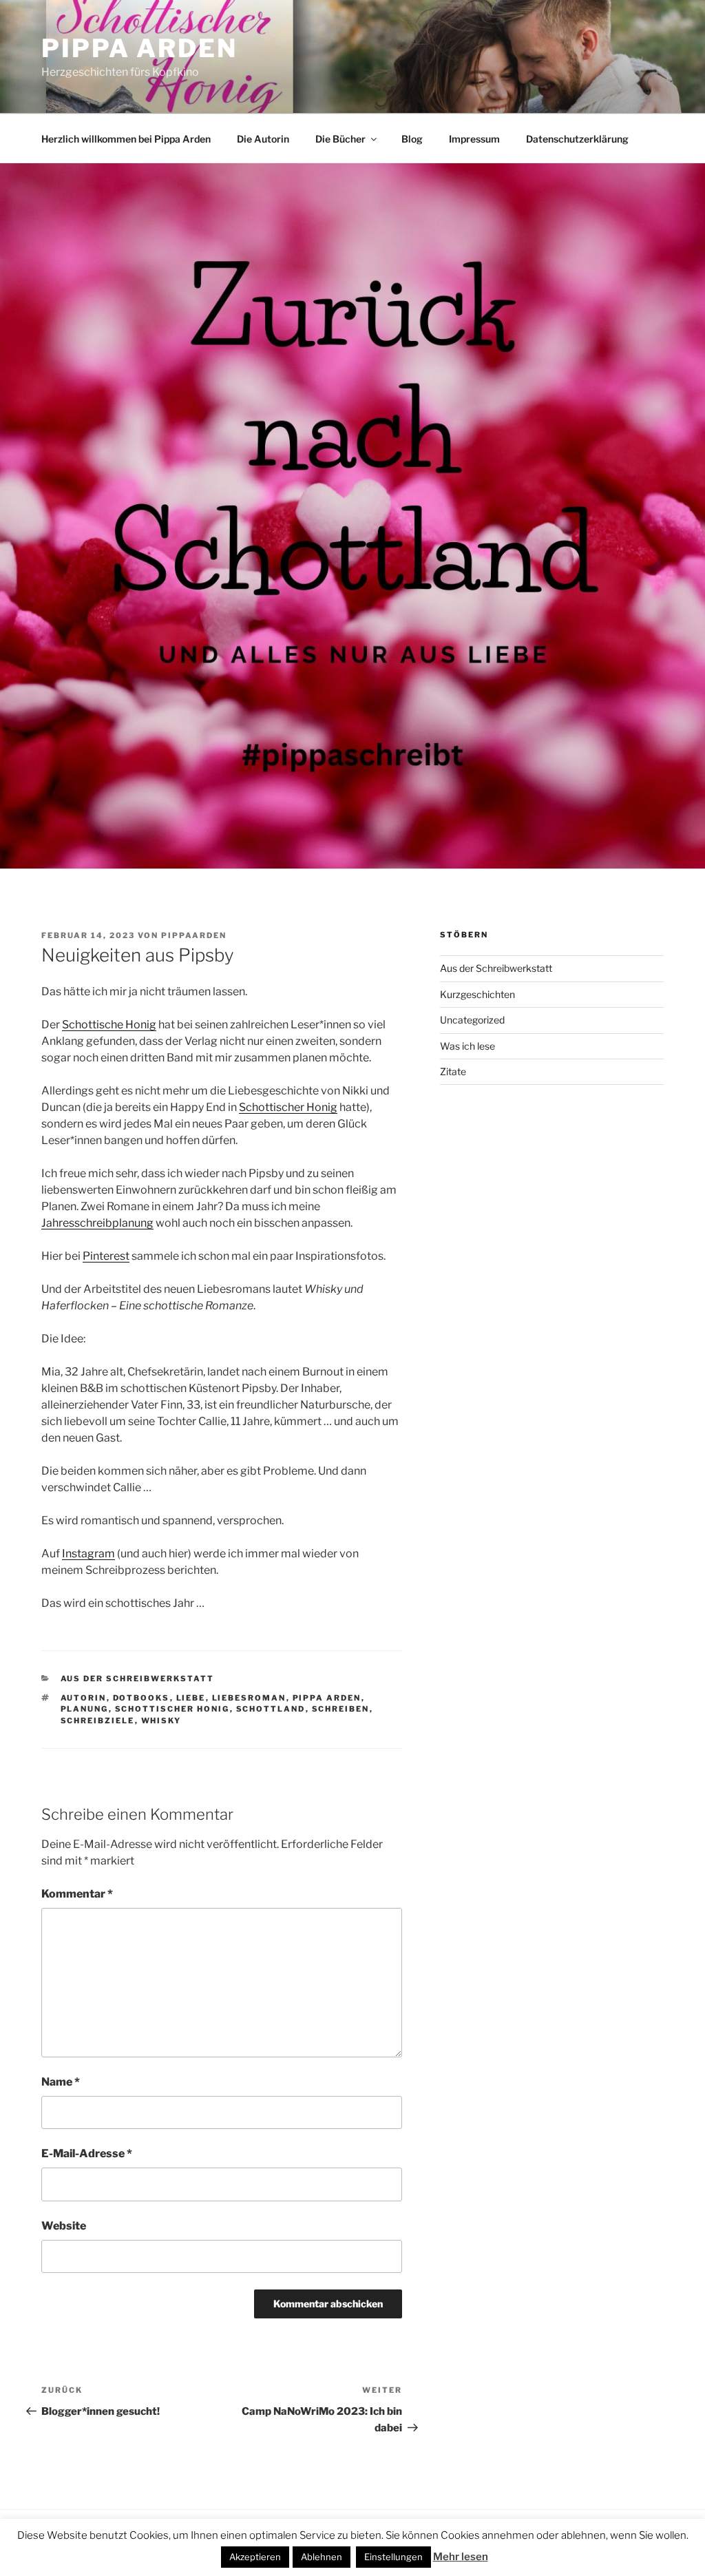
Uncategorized (472, 1020)
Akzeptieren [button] (255, 2557)
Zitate (453, 1071)
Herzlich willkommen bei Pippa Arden (126, 139)
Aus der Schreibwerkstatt (138, 1679)
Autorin (84, 1698)
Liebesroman (249, 1698)
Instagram (88, 1554)
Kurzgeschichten (477, 994)
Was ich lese (467, 1046)
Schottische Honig (109, 1025)
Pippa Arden (139, 48)
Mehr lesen (461, 2557)
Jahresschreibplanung (97, 1223)
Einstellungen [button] (393, 2557)
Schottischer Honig (288, 1107)
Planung (85, 1709)
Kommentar (77, 1894)
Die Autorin (263, 139)
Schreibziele (98, 1721)
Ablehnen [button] (322, 2557)
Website (64, 2226)
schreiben (341, 1709)
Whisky (161, 1721)
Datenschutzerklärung (577, 139)
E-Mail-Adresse (87, 2153)
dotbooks (141, 1698)
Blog (412, 139)
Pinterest (106, 1256)
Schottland (271, 1709)
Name (61, 2082)
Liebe (191, 1698)
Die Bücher (340, 139)
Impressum (474, 139)
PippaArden (194, 935)
